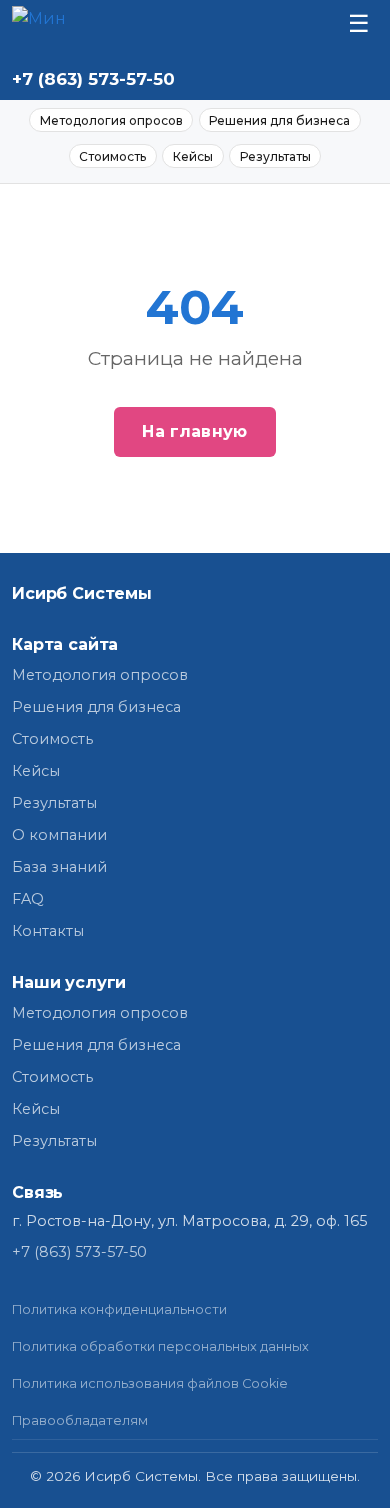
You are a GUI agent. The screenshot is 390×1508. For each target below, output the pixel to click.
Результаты (275, 156)
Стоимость (112, 156)
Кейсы (193, 156)
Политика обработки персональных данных (160, 1346)
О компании (59, 835)
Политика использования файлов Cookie (150, 1383)
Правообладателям (80, 1420)
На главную (194, 431)
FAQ (28, 899)
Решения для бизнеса (279, 120)
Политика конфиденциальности (119, 1309)
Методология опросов (111, 120)
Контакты (48, 931)
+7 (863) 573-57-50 (93, 79)
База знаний (59, 867)
